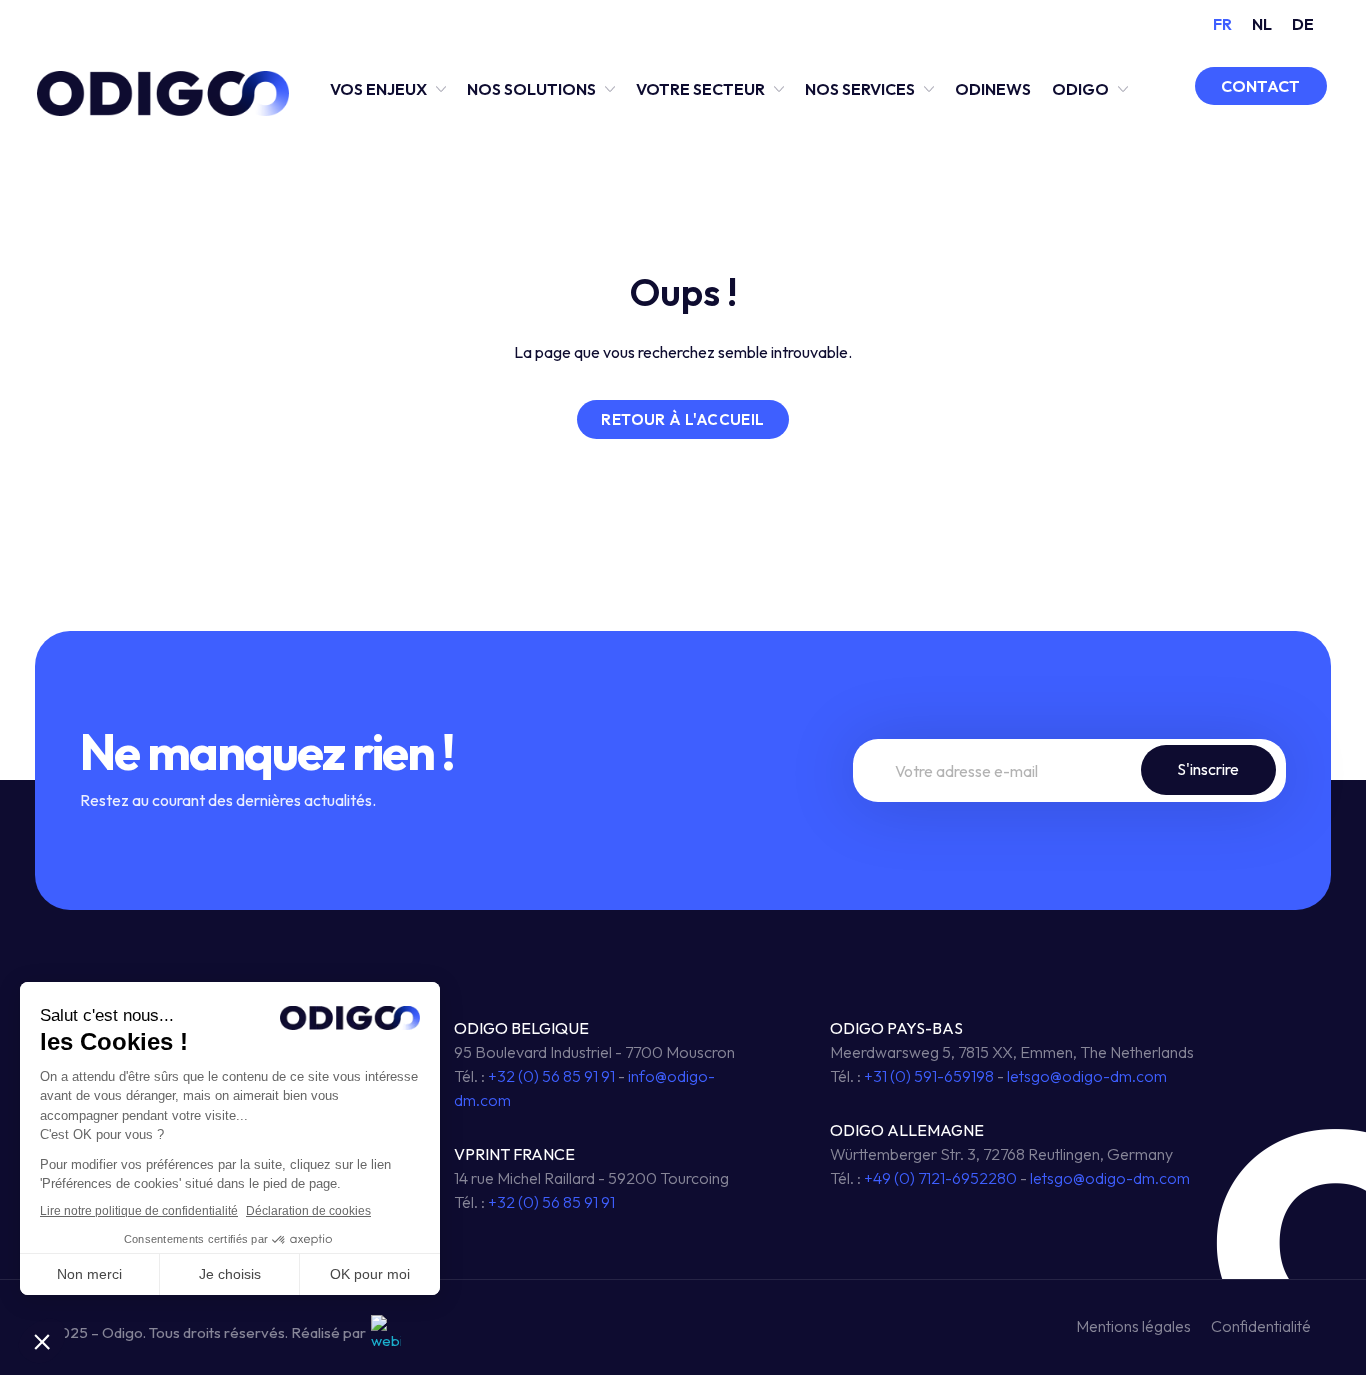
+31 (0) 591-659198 (929, 1076)
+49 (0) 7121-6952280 (940, 1178)
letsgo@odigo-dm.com (1087, 1076)
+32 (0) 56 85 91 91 (551, 1076)
